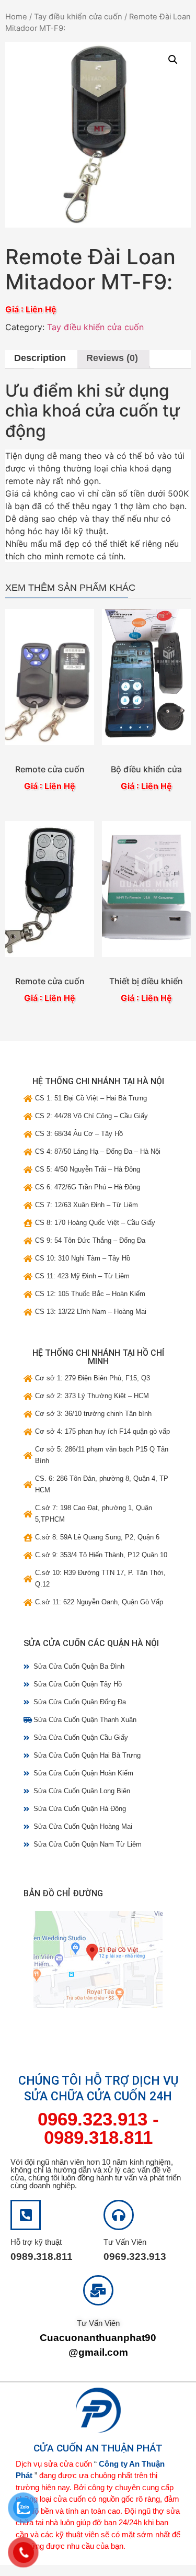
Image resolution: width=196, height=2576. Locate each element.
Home (16, 17)
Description (40, 358)
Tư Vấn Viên (125, 2242)
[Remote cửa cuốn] (50, 677)
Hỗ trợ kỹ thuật (36, 2242)
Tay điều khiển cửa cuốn (78, 17)
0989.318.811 (98, 2137)
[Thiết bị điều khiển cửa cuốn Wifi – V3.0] (146, 889)
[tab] (40, 359)
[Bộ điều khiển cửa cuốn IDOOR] (146, 677)
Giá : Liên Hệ (50, 786)
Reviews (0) (112, 358)
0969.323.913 (93, 2119)
